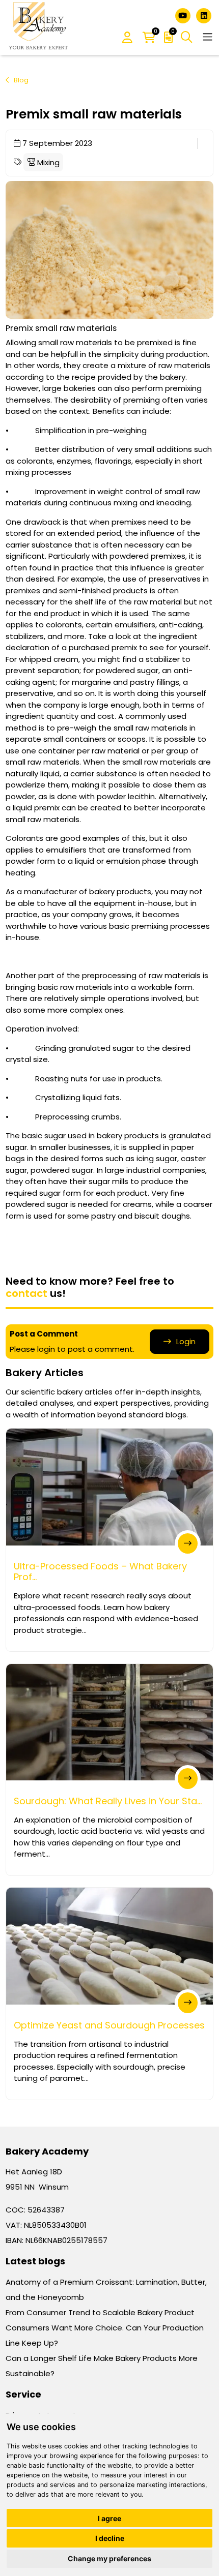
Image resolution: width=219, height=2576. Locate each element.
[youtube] (184, 15)
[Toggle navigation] (208, 37)
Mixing (47, 162)
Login (186, 1341)
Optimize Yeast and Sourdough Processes (109, 2025)
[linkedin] (204, 15)
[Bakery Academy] (39, 27)
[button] (127, 38)
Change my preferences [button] (109, 2558)
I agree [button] (109, 2518)
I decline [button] (110, 2538)
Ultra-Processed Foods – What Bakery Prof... (100, 1572)
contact (26, 1293)
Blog (21, 80)
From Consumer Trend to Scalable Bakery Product (100, 2312)
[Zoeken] (187, 37)
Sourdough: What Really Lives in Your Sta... (108, 1801)
